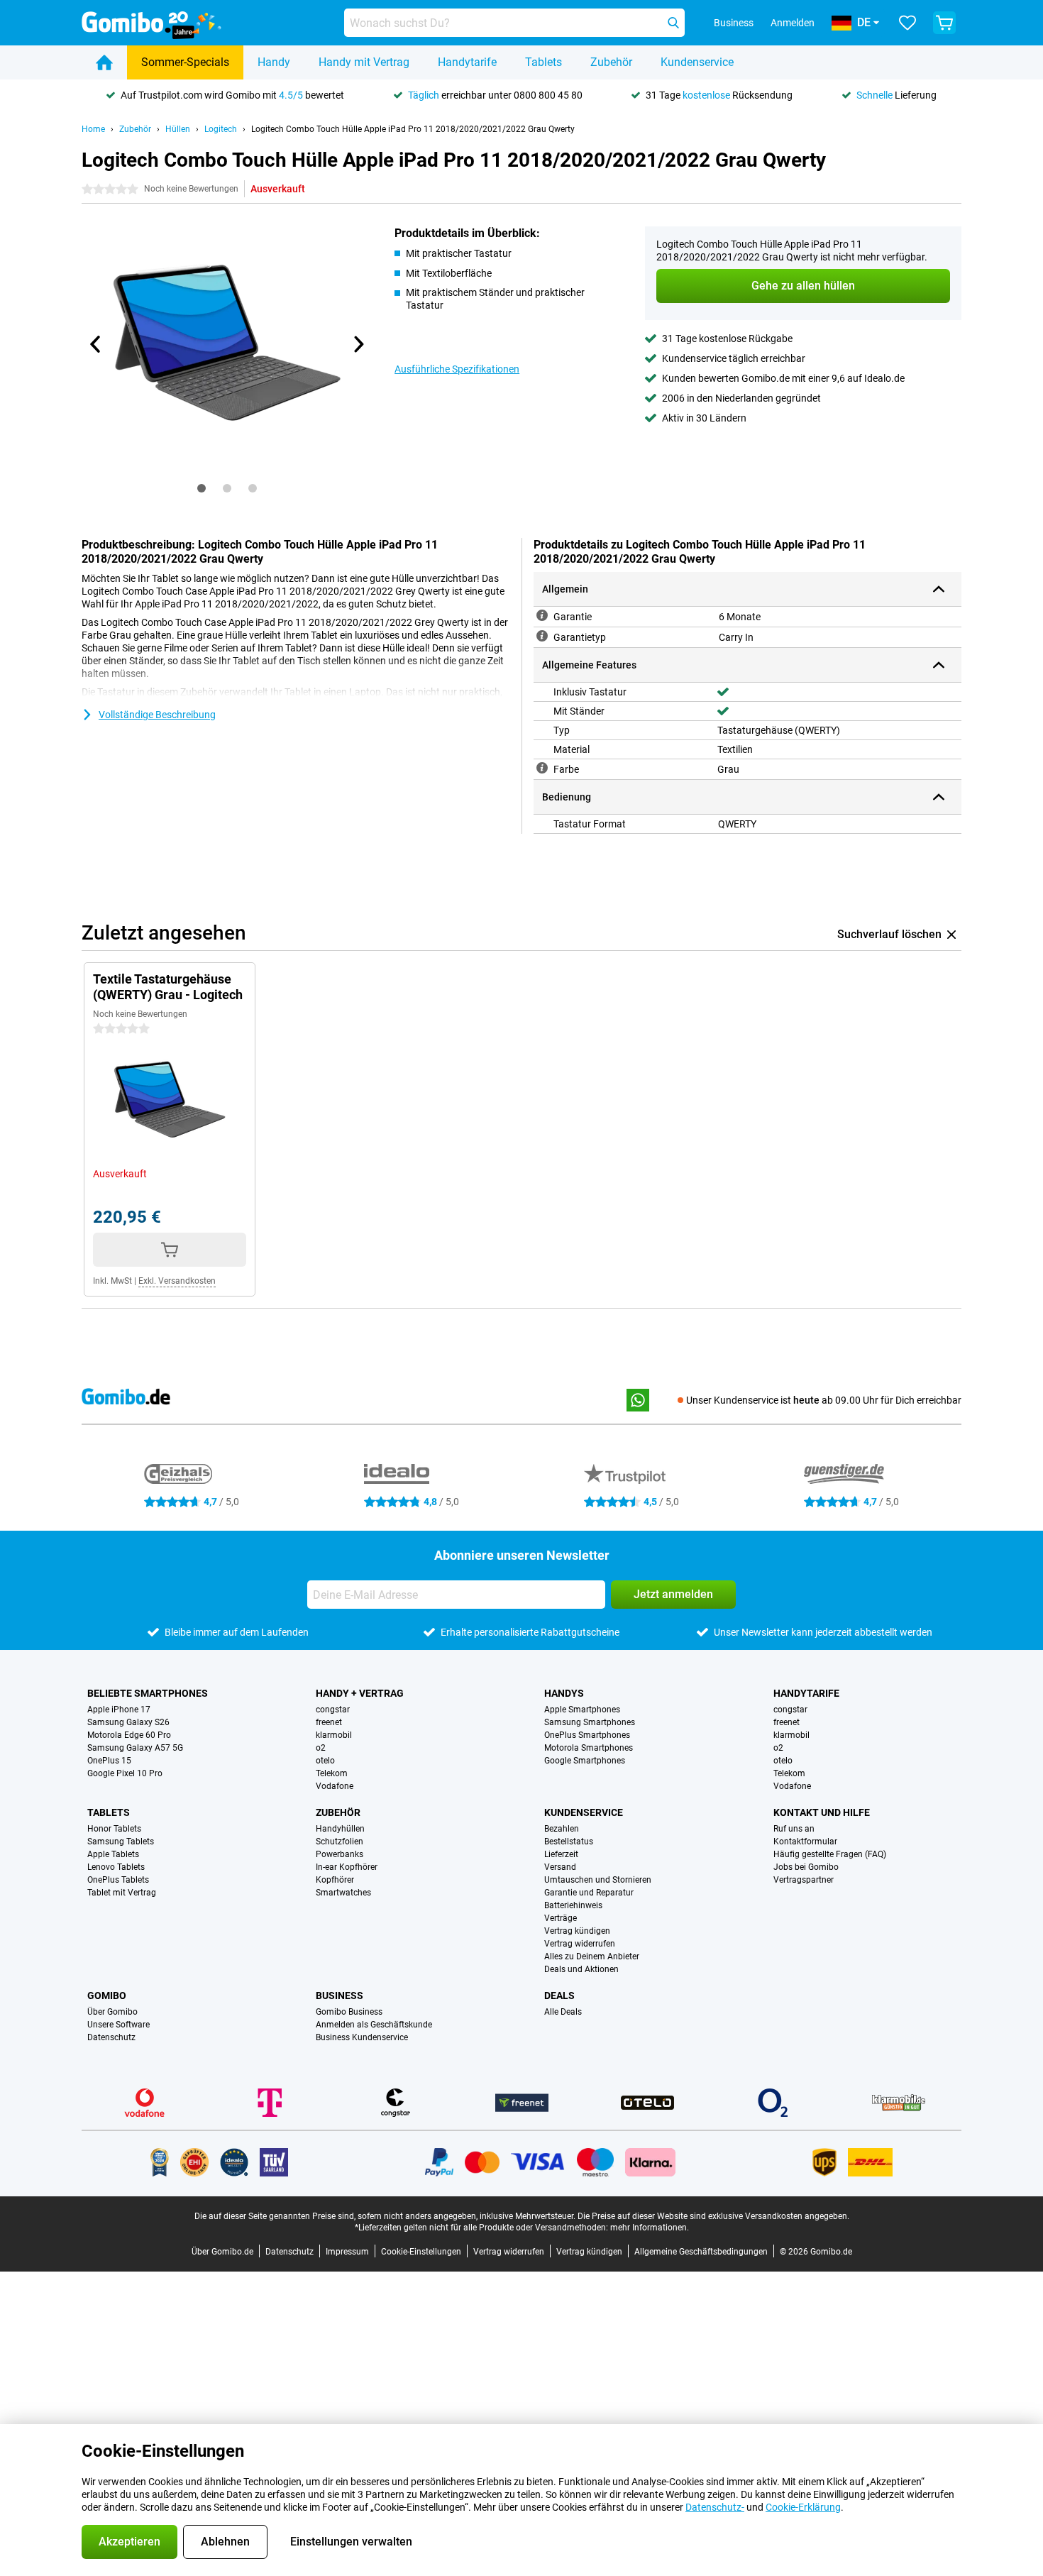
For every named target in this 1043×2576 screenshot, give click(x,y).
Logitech (221, 129)
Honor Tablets (114, 1829)
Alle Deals (563, 2012)
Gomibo (107, 1996)
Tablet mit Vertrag (122, 1893)
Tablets (543, 62)
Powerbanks (340, 1854)
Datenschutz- (715, 2507)
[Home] (104, 62)
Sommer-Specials (185, 62)
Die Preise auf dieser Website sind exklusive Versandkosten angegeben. (713, 2216)
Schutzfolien (340, 1842)
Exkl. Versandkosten (177, 1281)
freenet (329, 1722)
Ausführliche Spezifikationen (457, 369)
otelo (325, 1761)
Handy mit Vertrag (364, 62)
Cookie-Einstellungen (421, 2252)
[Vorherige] (96, 344)
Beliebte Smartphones (148, 1693)
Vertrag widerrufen (580, 1944)
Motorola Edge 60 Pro (129, 1735)
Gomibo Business (349, 2012)
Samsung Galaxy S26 (128, 1722)
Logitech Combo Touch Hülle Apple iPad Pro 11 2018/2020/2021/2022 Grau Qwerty (413, 129)
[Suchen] (673, 23)
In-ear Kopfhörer (347, 1867)
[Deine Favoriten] (907, 23)
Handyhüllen (340, 1829)
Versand (560, 1867)
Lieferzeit (561, 1854)
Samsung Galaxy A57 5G (135, 1748)
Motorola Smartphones (589, 1748)
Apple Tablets (113, 1854)
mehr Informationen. (650, 2228)
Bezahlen (562, 1829)
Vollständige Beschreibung (157, 715)
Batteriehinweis (573, 1905)
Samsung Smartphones (590, 1722)
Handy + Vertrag (360, 1693)
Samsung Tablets (121, 1842)
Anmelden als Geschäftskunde (374, 2025)
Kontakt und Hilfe (822, 1812)
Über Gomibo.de (222, 2252)
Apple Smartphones (582, 1710)
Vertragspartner (804, 1880)
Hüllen (178, 129)
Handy (274, 62)
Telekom (332, 1773)
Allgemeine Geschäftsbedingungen (701, 2252)
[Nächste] (358, 344)
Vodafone (335, 1786)
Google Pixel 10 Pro (125, 1773)
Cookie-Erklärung (803, 2507)
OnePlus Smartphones (587, 1735)
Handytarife (467, 62)
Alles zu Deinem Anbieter (592, 1956)
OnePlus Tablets (118, 1880)
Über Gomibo (112, 2012)
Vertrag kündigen (577, 1931)
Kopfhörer (335, 1880)
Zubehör (611, 62)
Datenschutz (111, 2037)
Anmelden (793, 23)
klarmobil (334, 1735)
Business (340, 1996)
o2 (321, 1748)
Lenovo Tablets (116, 1867)
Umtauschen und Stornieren (598, 1880)
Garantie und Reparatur (589, 1893)
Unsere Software (118, 2025)
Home (93, 129)
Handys (564, 1693)
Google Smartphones (585, 1761)
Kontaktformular (805, 1842)
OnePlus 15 (109, 1761)
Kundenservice (697, 62)
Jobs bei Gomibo (806, 1867)
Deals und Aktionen (581, 1969)
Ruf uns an (794, 1829)
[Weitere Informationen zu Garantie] (542, 615)
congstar (333, 1710)
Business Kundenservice (362, 2037)
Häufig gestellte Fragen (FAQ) (830, 1854)
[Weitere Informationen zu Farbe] (542, 768)
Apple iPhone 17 (119, 1710)
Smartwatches (343, 1893)
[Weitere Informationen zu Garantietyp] (542, 636)
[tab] (202, 488)
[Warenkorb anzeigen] (944, 23)
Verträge (561, 1918)
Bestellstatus (569, 1842)
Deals (559, 1996)
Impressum (347, 2252)
